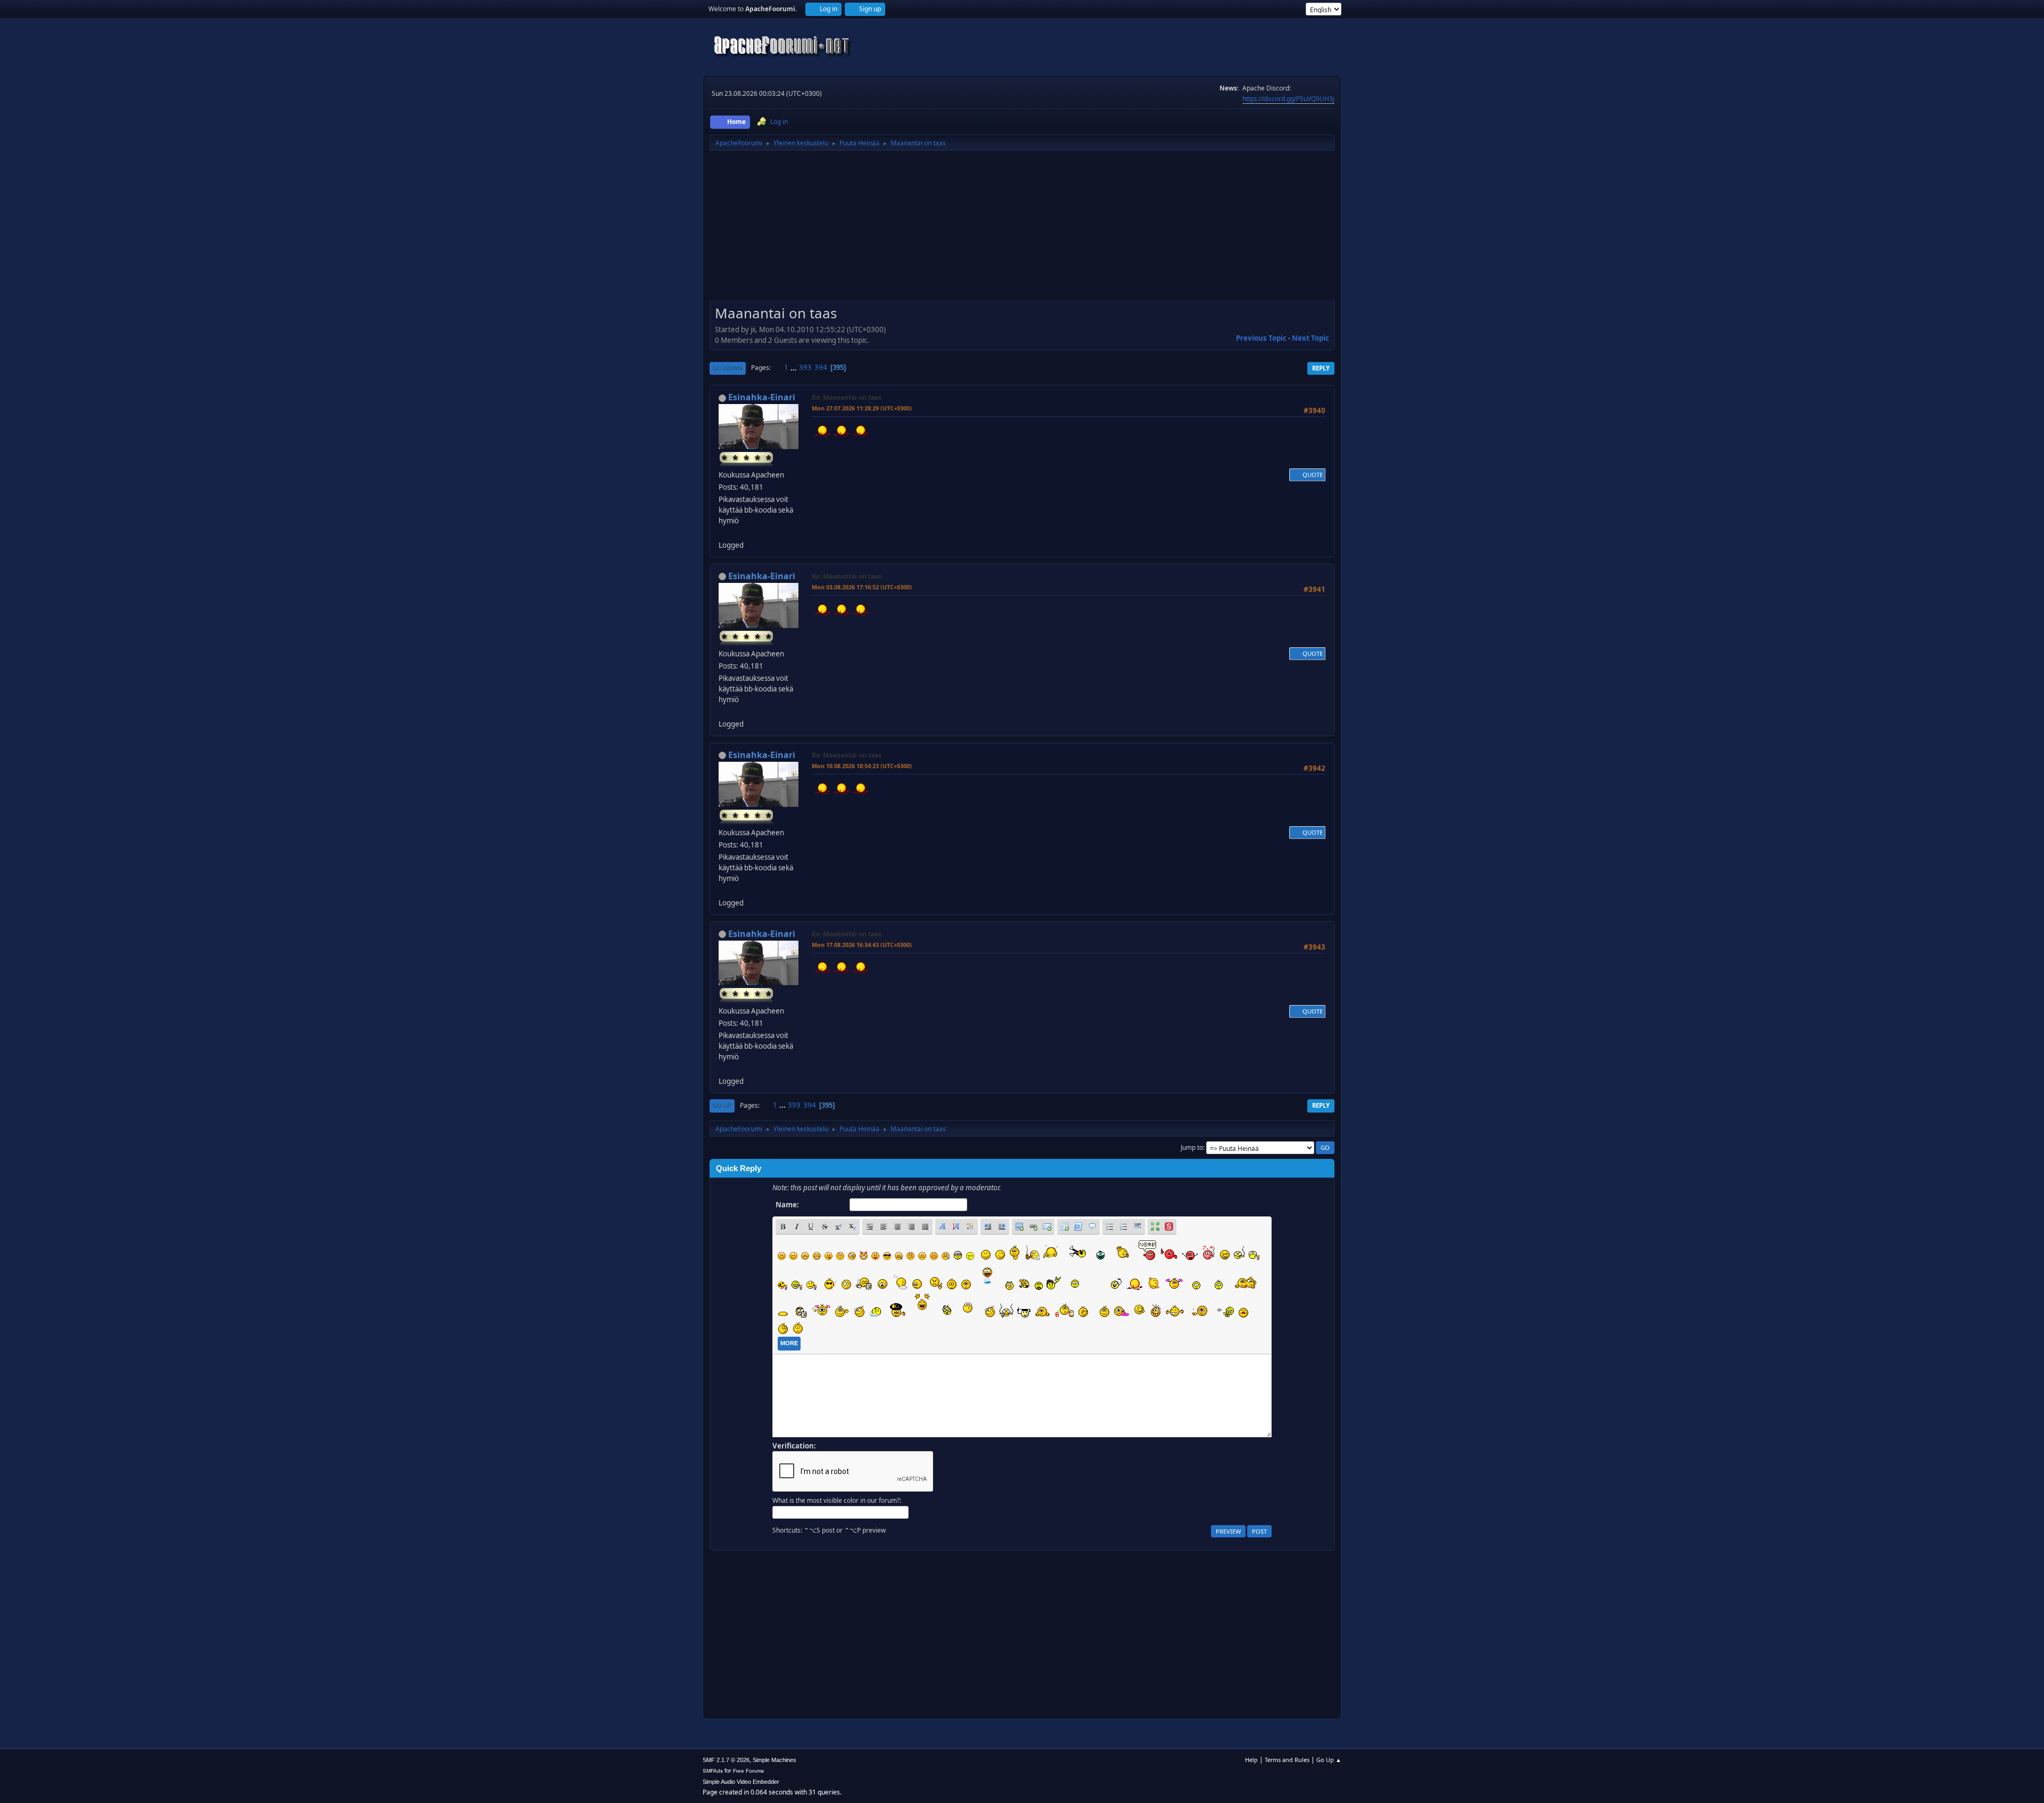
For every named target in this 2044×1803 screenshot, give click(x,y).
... (794, 367)
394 (821, 367)
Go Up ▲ (1329, 1760)
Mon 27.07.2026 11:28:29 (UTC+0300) (862, 408)
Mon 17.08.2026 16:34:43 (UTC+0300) (862, 945)
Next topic (1311, 338)
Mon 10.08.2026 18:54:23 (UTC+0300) (862, 766)
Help (1251, 1760)
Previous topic (1261, 338)
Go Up (722, 1105)
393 (805, 367)
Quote (1313, 475)
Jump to (1192, 1147)
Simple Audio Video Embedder (741, 1782)
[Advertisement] (1022, 229)
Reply (1321, 368)
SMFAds (713, 1771)
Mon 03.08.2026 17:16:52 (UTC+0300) (862, 587)
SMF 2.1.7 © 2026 (726, 1760)
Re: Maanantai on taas (847, 397)
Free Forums (748, 1771)
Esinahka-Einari (762, 397)
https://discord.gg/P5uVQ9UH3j (1288, 99)
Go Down (728, 368)
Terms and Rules (1287, 1760)
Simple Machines (774, 1760)
